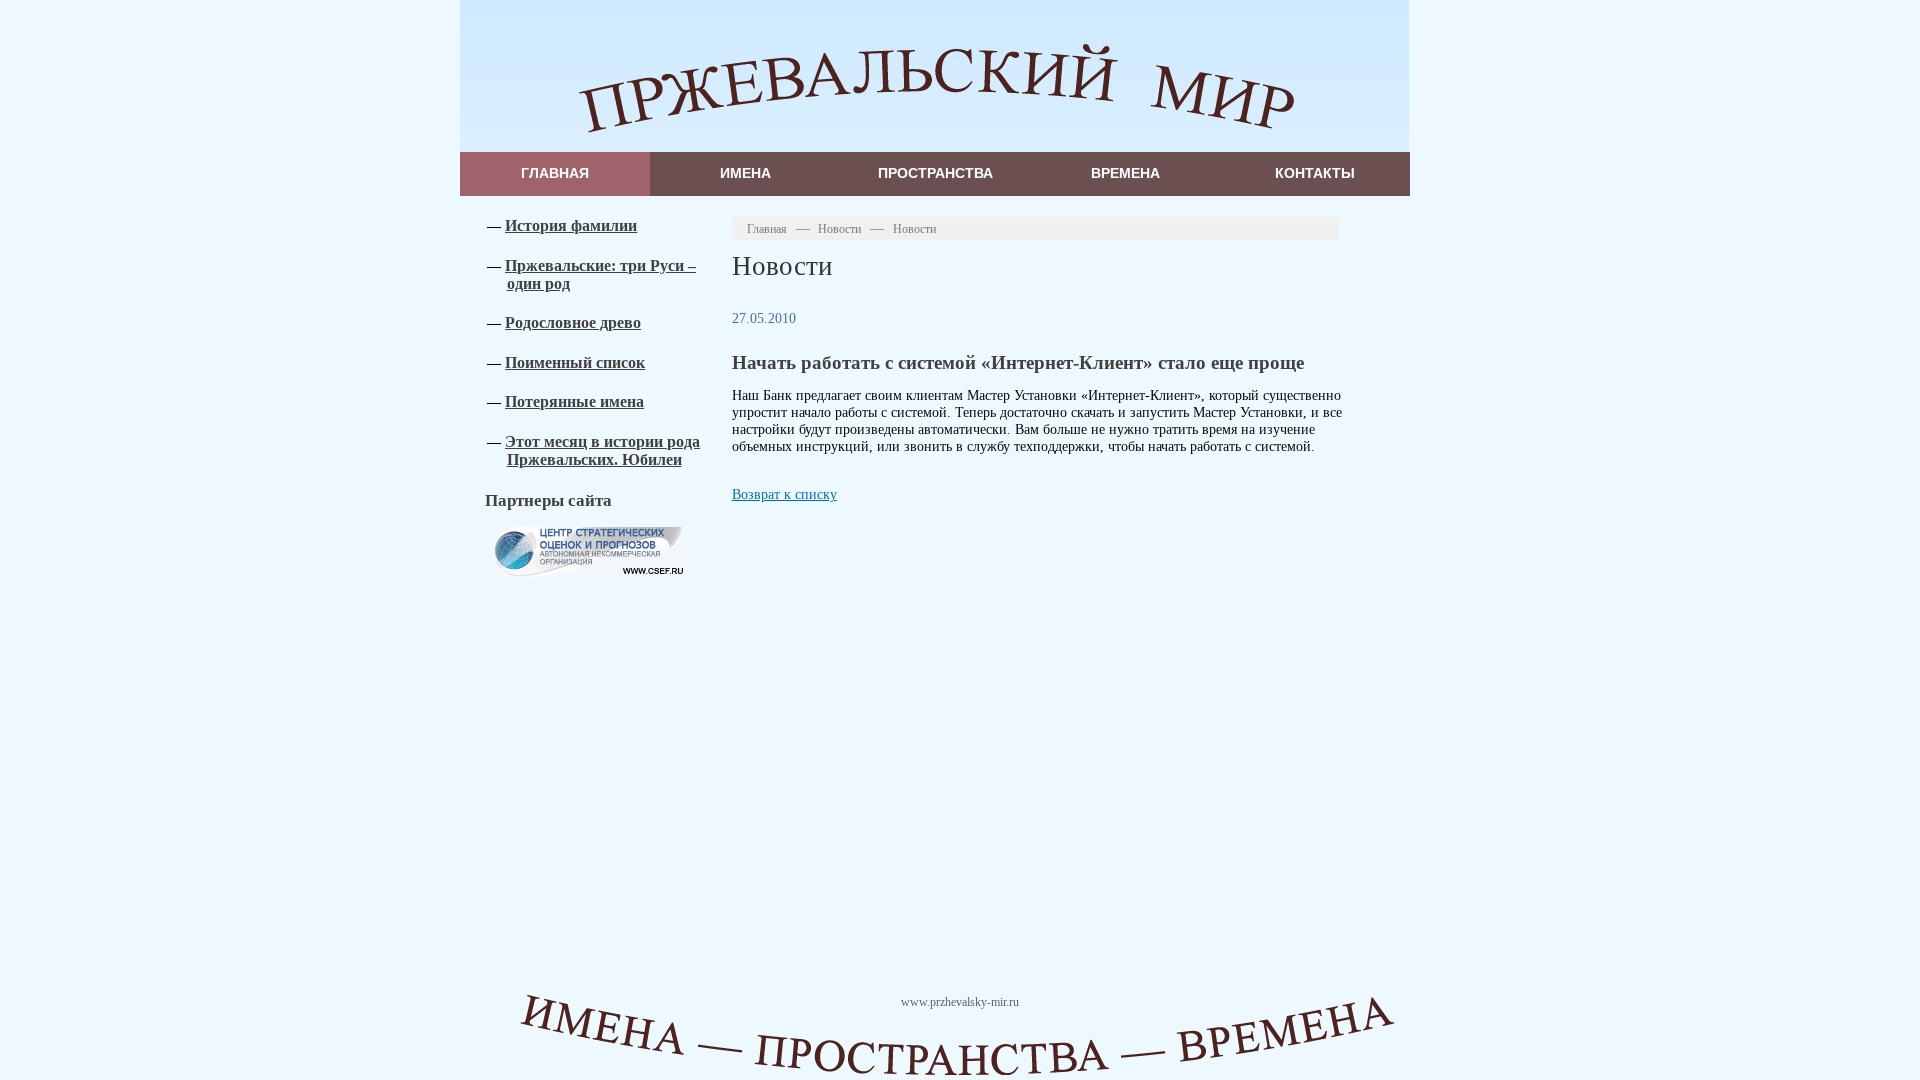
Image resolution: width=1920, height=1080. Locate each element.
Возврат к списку (784, 494)
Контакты (1315, 173)
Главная (555, 173)
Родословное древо (573, 322)
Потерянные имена (574, 401)
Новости (839, 229)
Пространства (935, 173)
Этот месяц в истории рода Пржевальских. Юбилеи (602, 450)
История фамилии (571, 225)
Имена (745, 173)
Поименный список (575, 362)
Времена (1125, 173)
